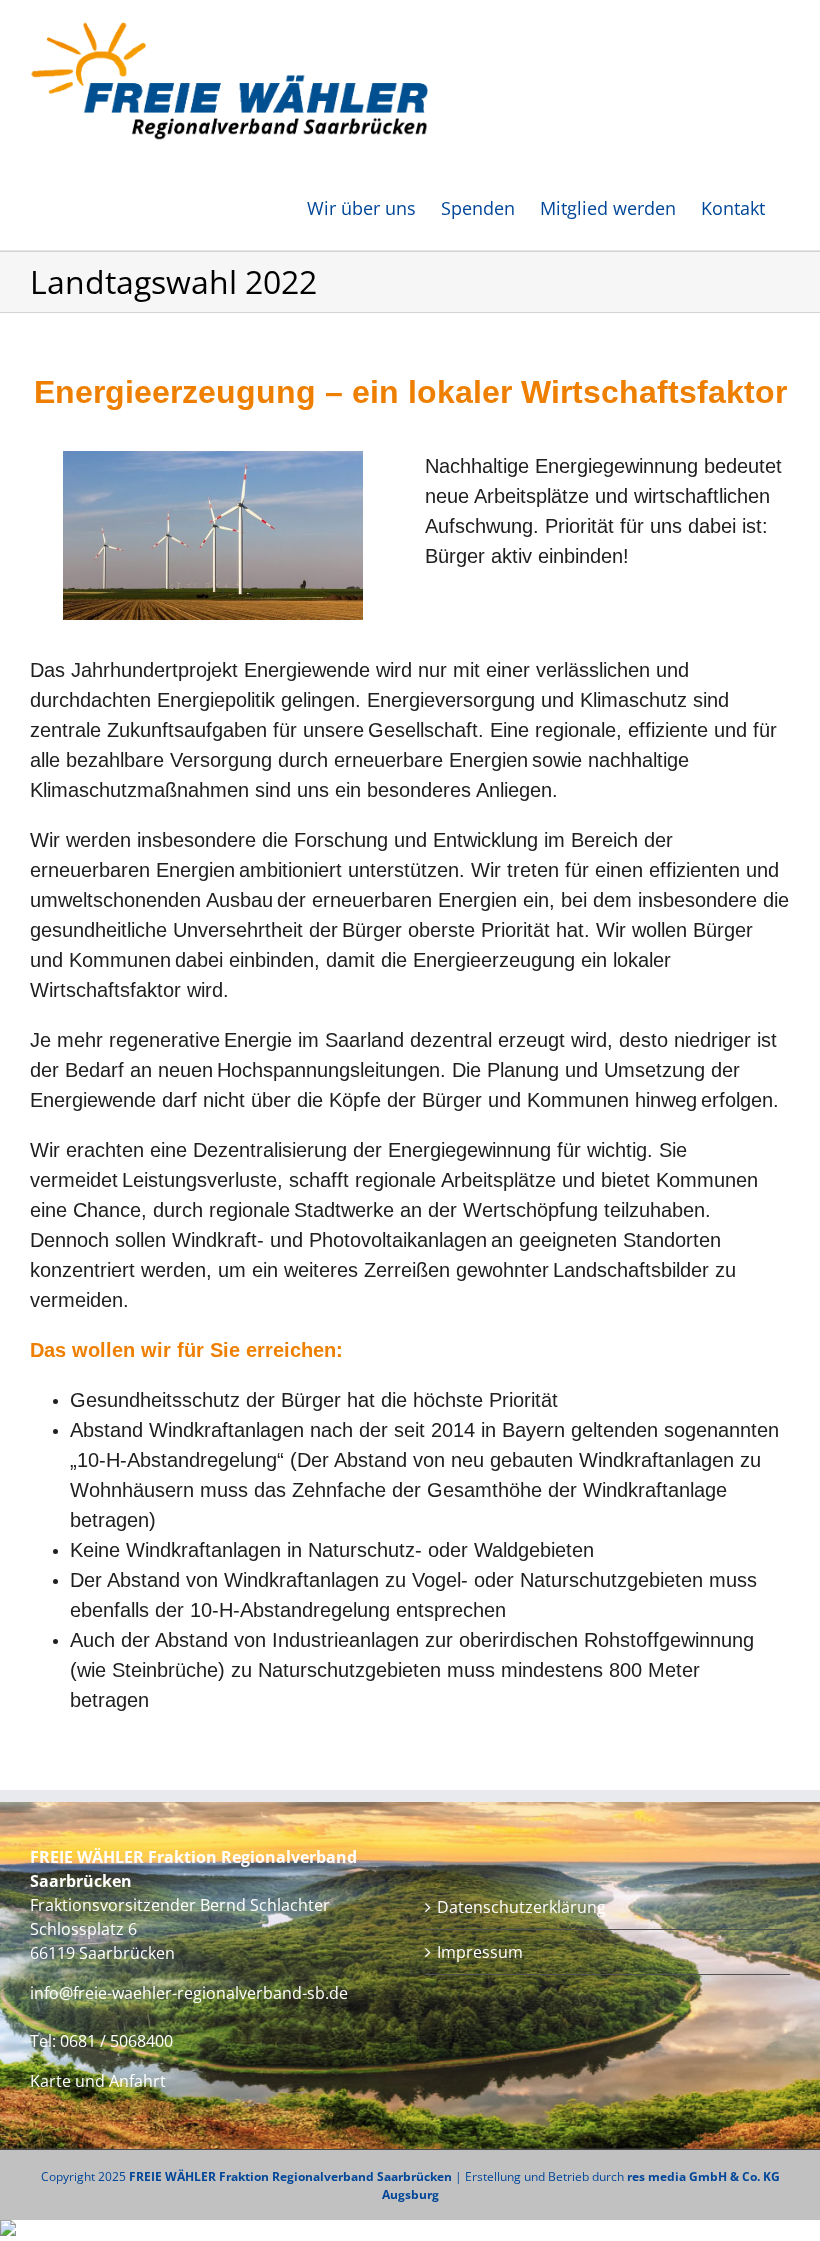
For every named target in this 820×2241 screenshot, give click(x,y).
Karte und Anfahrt (98, 2081)
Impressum (480, 1952)
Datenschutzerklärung (521, 1907)
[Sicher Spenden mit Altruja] (8, 2230)
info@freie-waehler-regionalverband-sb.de (189, 1993)
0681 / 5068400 (116, 2041)
